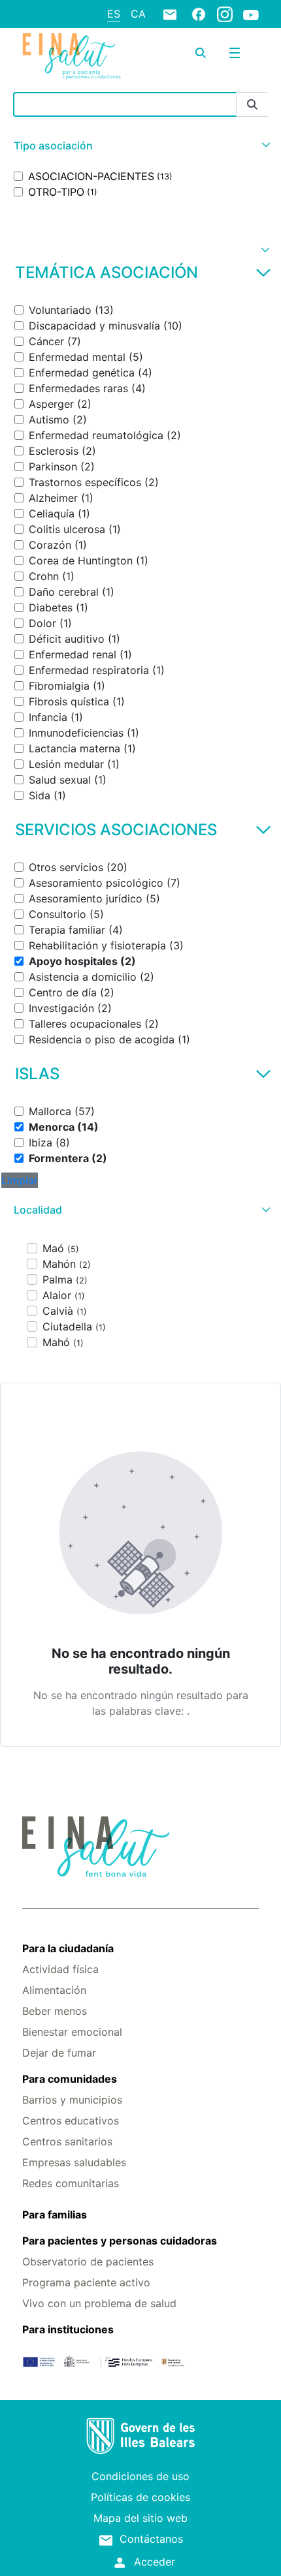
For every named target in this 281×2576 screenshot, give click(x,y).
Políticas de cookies (140, 2497)
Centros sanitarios (67, 2141)
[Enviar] (252, 105)
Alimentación (54, 1990)
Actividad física (60, 1969)
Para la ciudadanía (68, 1948)
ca (138, 14)
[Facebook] (199, 14)
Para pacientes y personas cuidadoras (120, 2241)
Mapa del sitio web (140, 2518)
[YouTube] (251, 14)
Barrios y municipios (72, 2100)
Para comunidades (70, 2079)
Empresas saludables (74, 2162)
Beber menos (55, 2011)
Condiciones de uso (140, 2476)
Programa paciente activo (86, 2282)
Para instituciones (68, 2329)
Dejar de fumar (59, 2053)
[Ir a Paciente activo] (72, 56)
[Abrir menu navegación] (235, 53)
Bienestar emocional (72, 2032)
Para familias (55, 2215)
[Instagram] (225, 14)
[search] (201, 53)
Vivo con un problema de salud (99, 2303)
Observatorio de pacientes (88, 2262)
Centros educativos (71, 2121)
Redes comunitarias (71, 2183)
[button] (140, 146)
